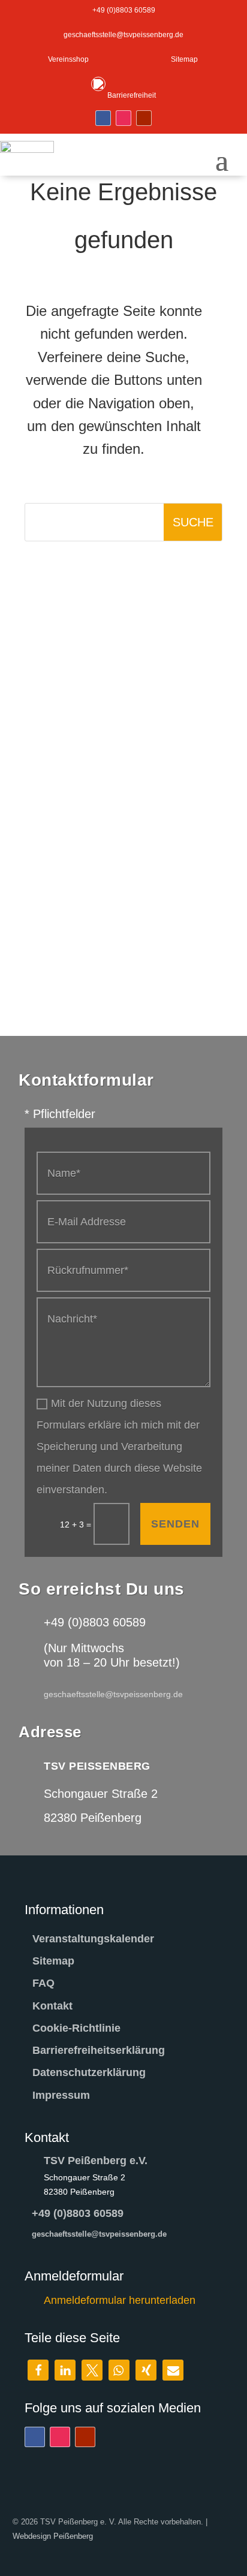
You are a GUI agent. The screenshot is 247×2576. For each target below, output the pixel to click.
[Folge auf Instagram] (123, 118)
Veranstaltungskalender (93, 1939)
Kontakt (52, 2006)
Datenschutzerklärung (89, 2072)
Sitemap (53, 1961)
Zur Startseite (133, 580)
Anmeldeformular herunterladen (120, 2300)
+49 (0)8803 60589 (78, 2213)
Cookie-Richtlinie (76, 2028)
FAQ (43, 1983)
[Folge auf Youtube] (144, 118)
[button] (38, 2370)
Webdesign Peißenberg (53, 2536)
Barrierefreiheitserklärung (99, 2050)
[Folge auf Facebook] (103, 118)
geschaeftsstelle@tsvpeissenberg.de (99, 2234)
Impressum (61, 2095)
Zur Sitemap (133, 638)
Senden (175, 1524)
